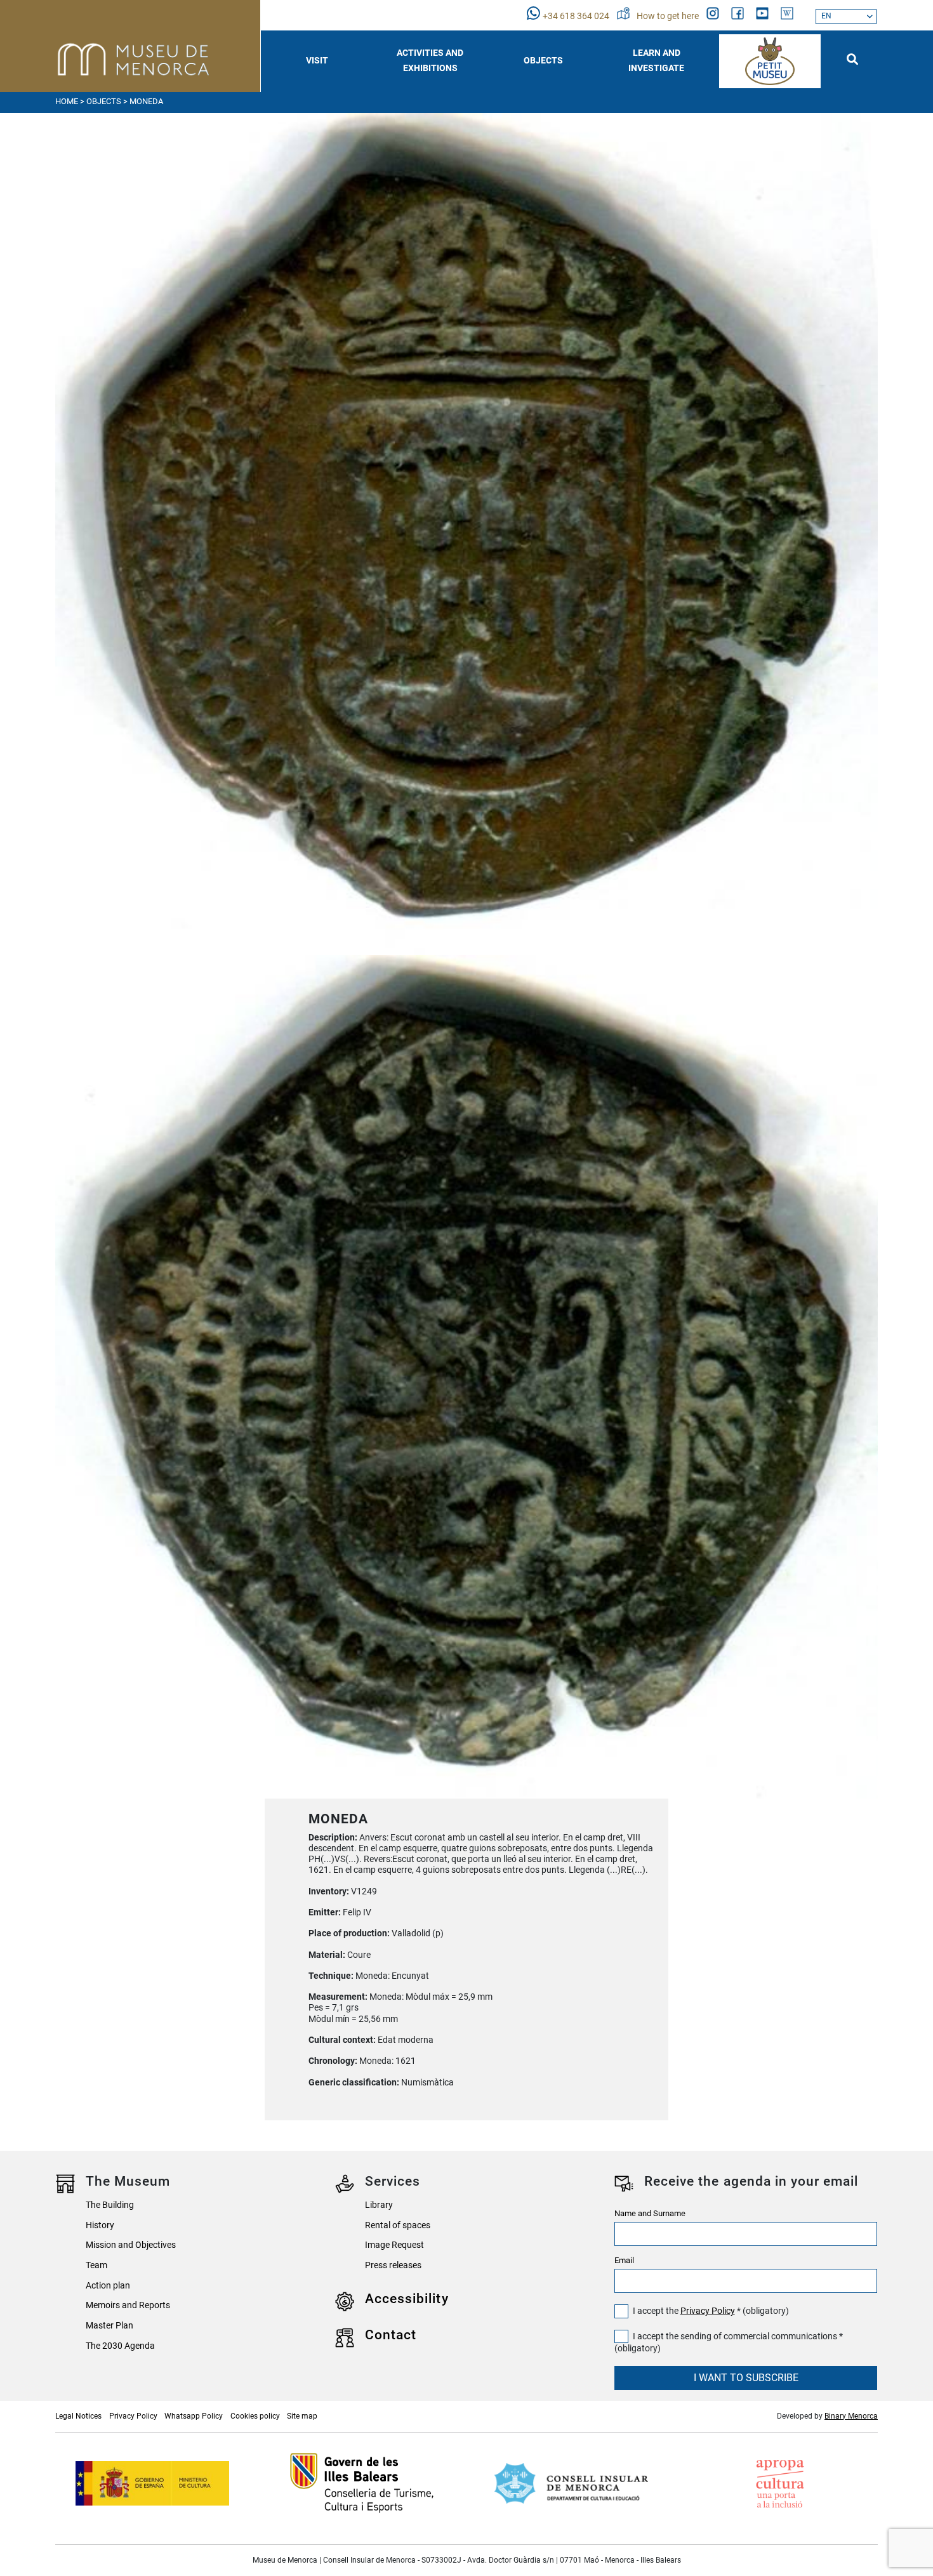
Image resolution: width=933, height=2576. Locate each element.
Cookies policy (255, 2416)
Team (96, 2265)
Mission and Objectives (131, 2245)
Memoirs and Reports (128, 2305)
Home (67, 101)
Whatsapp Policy (194, 2416)
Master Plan (109, 2326)
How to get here (669, 16)
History (100, 2225)
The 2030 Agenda (120, 2346)
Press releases (393, 2265)
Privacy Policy (708, 2311)
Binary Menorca (851, 2416)
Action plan (108, 2286)
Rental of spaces (398, 2225)
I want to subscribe (746, 2378)
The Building (110, 2205)
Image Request (394, 2245)
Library (379, 2205)
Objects (104, 101)
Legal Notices (78, 2416)
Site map (302, 2416)
